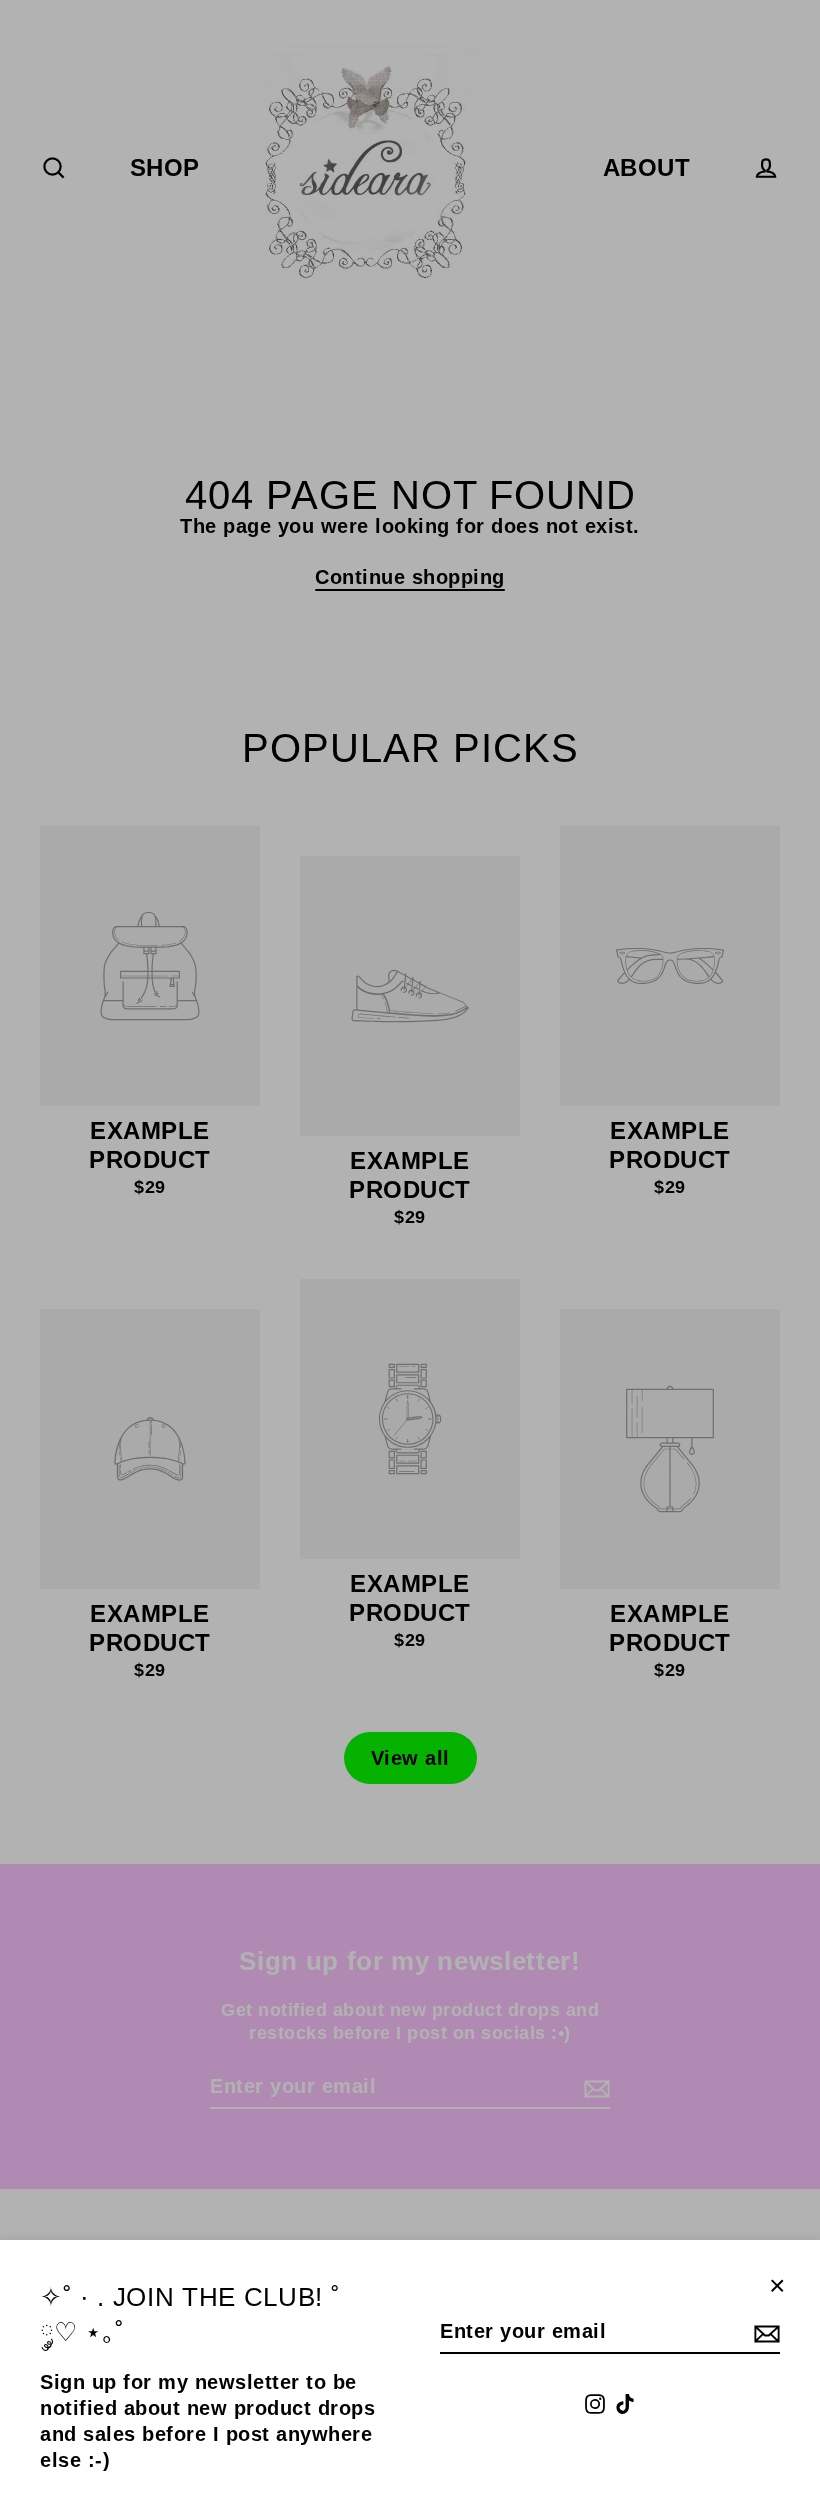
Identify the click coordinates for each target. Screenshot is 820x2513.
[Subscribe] (764, 2332)
